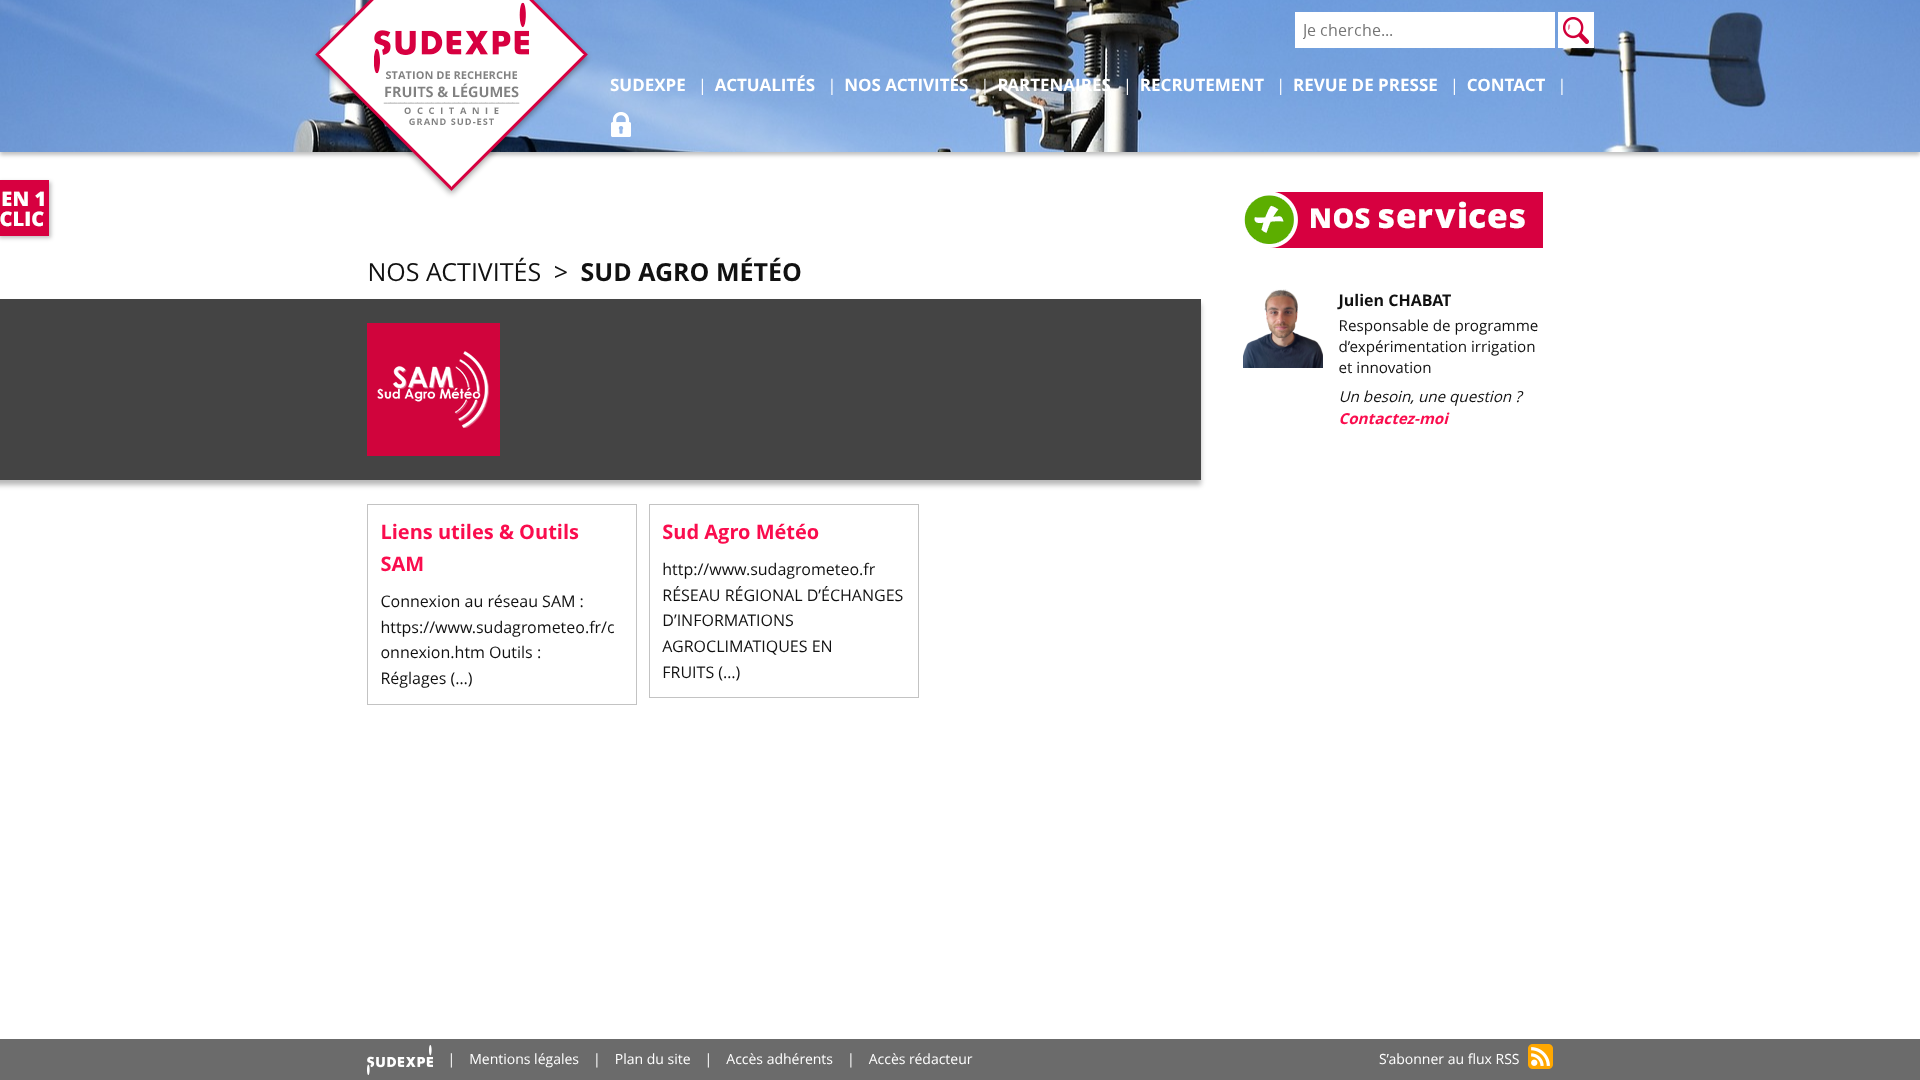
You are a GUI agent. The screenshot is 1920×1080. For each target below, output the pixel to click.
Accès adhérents (779, 1059)
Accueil (400, 1059)
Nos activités (454, 272)
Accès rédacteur (921, 1059)
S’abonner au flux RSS (1449, 1059)
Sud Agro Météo (690, 271)
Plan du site (653, 1059)
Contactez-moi (1393, 418)
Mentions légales (524, 1059)
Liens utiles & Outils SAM (479, 548)
